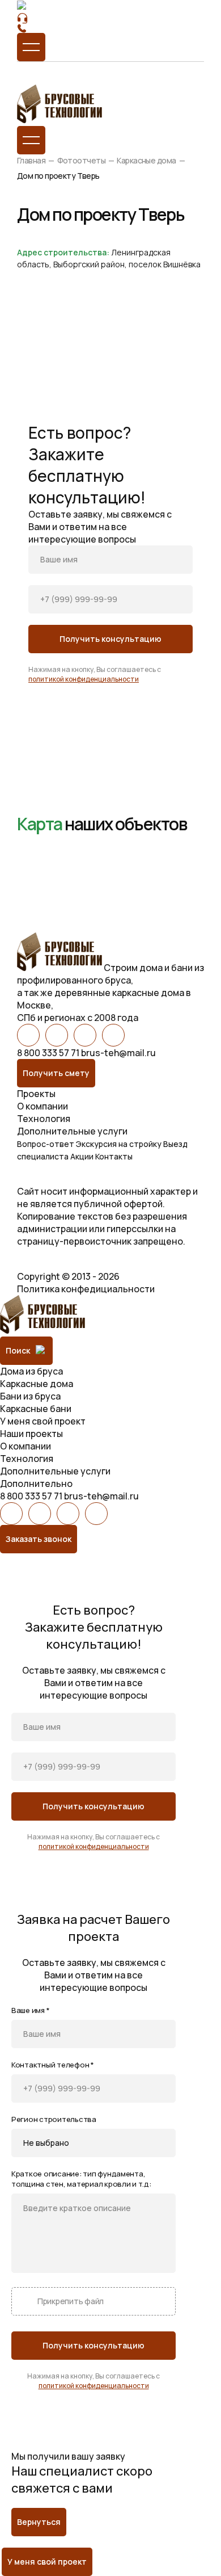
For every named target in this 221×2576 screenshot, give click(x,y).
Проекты (36, 1094)
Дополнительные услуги (72, 1131)
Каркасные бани (36, 1409)
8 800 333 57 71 (48, 1053)
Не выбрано (46, 2143)
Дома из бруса (31, 1371)
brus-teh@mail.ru (118, 1053)
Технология (44, 1119)
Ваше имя (30, 2010)
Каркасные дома (146, 160)
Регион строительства (54, 2119)
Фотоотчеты (81, 160)
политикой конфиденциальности (84, 679)
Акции (82, 1156)
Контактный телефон (53, 2065)
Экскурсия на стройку (119, 1144)
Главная (31, 160)
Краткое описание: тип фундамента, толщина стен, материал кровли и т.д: (81, 2179)
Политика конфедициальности (86, 1289)
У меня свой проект (43, 1421)
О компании (42, 1106)
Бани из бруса (30, 1396)
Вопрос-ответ (46, 1144)
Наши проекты (31, 1434)
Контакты (114, 1156)
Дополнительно (36, 1484)
